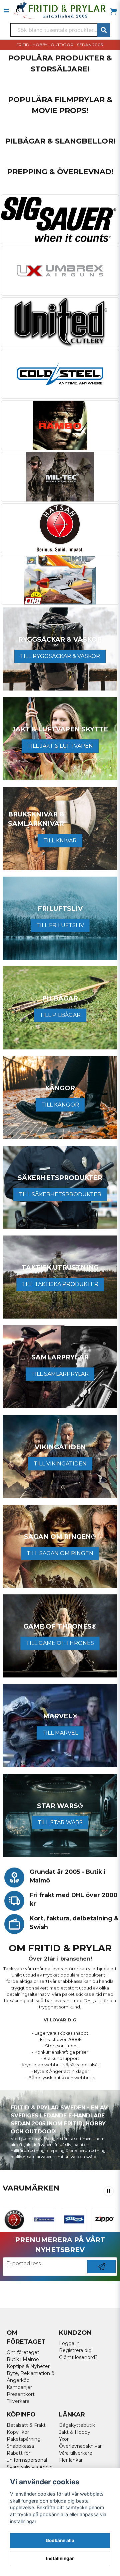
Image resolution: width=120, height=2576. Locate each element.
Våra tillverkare (76, 2453)
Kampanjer (19, 2387)
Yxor (64, 2439)
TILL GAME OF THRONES (60, 1643)
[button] (109, 2191)
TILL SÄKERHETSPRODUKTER (60, 1194)
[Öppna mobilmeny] (6, 11)
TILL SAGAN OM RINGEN (60, 1553)
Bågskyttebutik (77, 2425)
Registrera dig (75, 2350)
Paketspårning (24, 2439)
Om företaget (23, 2352)
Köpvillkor (18, 2432)
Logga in (69, 2343)
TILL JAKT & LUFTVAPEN (60, 746)
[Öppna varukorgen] (114, 11)
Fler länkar (71, 2460)
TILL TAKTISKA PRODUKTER (60, 1284)
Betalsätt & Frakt (26, 2425)
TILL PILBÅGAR (60, 1015)
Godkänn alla (60, 2540)
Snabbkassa (20, 2446)
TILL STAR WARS (60, 1823)
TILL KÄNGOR (60, 1105)
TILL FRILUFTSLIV (60, 925)
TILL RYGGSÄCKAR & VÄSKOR (60, 656)
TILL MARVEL (60, 1733)
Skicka (101, 2273)
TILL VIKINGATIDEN (60, 1464)
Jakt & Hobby (75, 2432)
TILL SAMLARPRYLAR (60, 1374)
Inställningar (60, 2558)
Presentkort (21, 2394)
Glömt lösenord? (78, 2357)
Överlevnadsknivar (80, 2446)
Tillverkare (18, 2401)
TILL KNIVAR (60, 841)
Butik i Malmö (23, 2359)
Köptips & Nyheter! (29, 2366)
